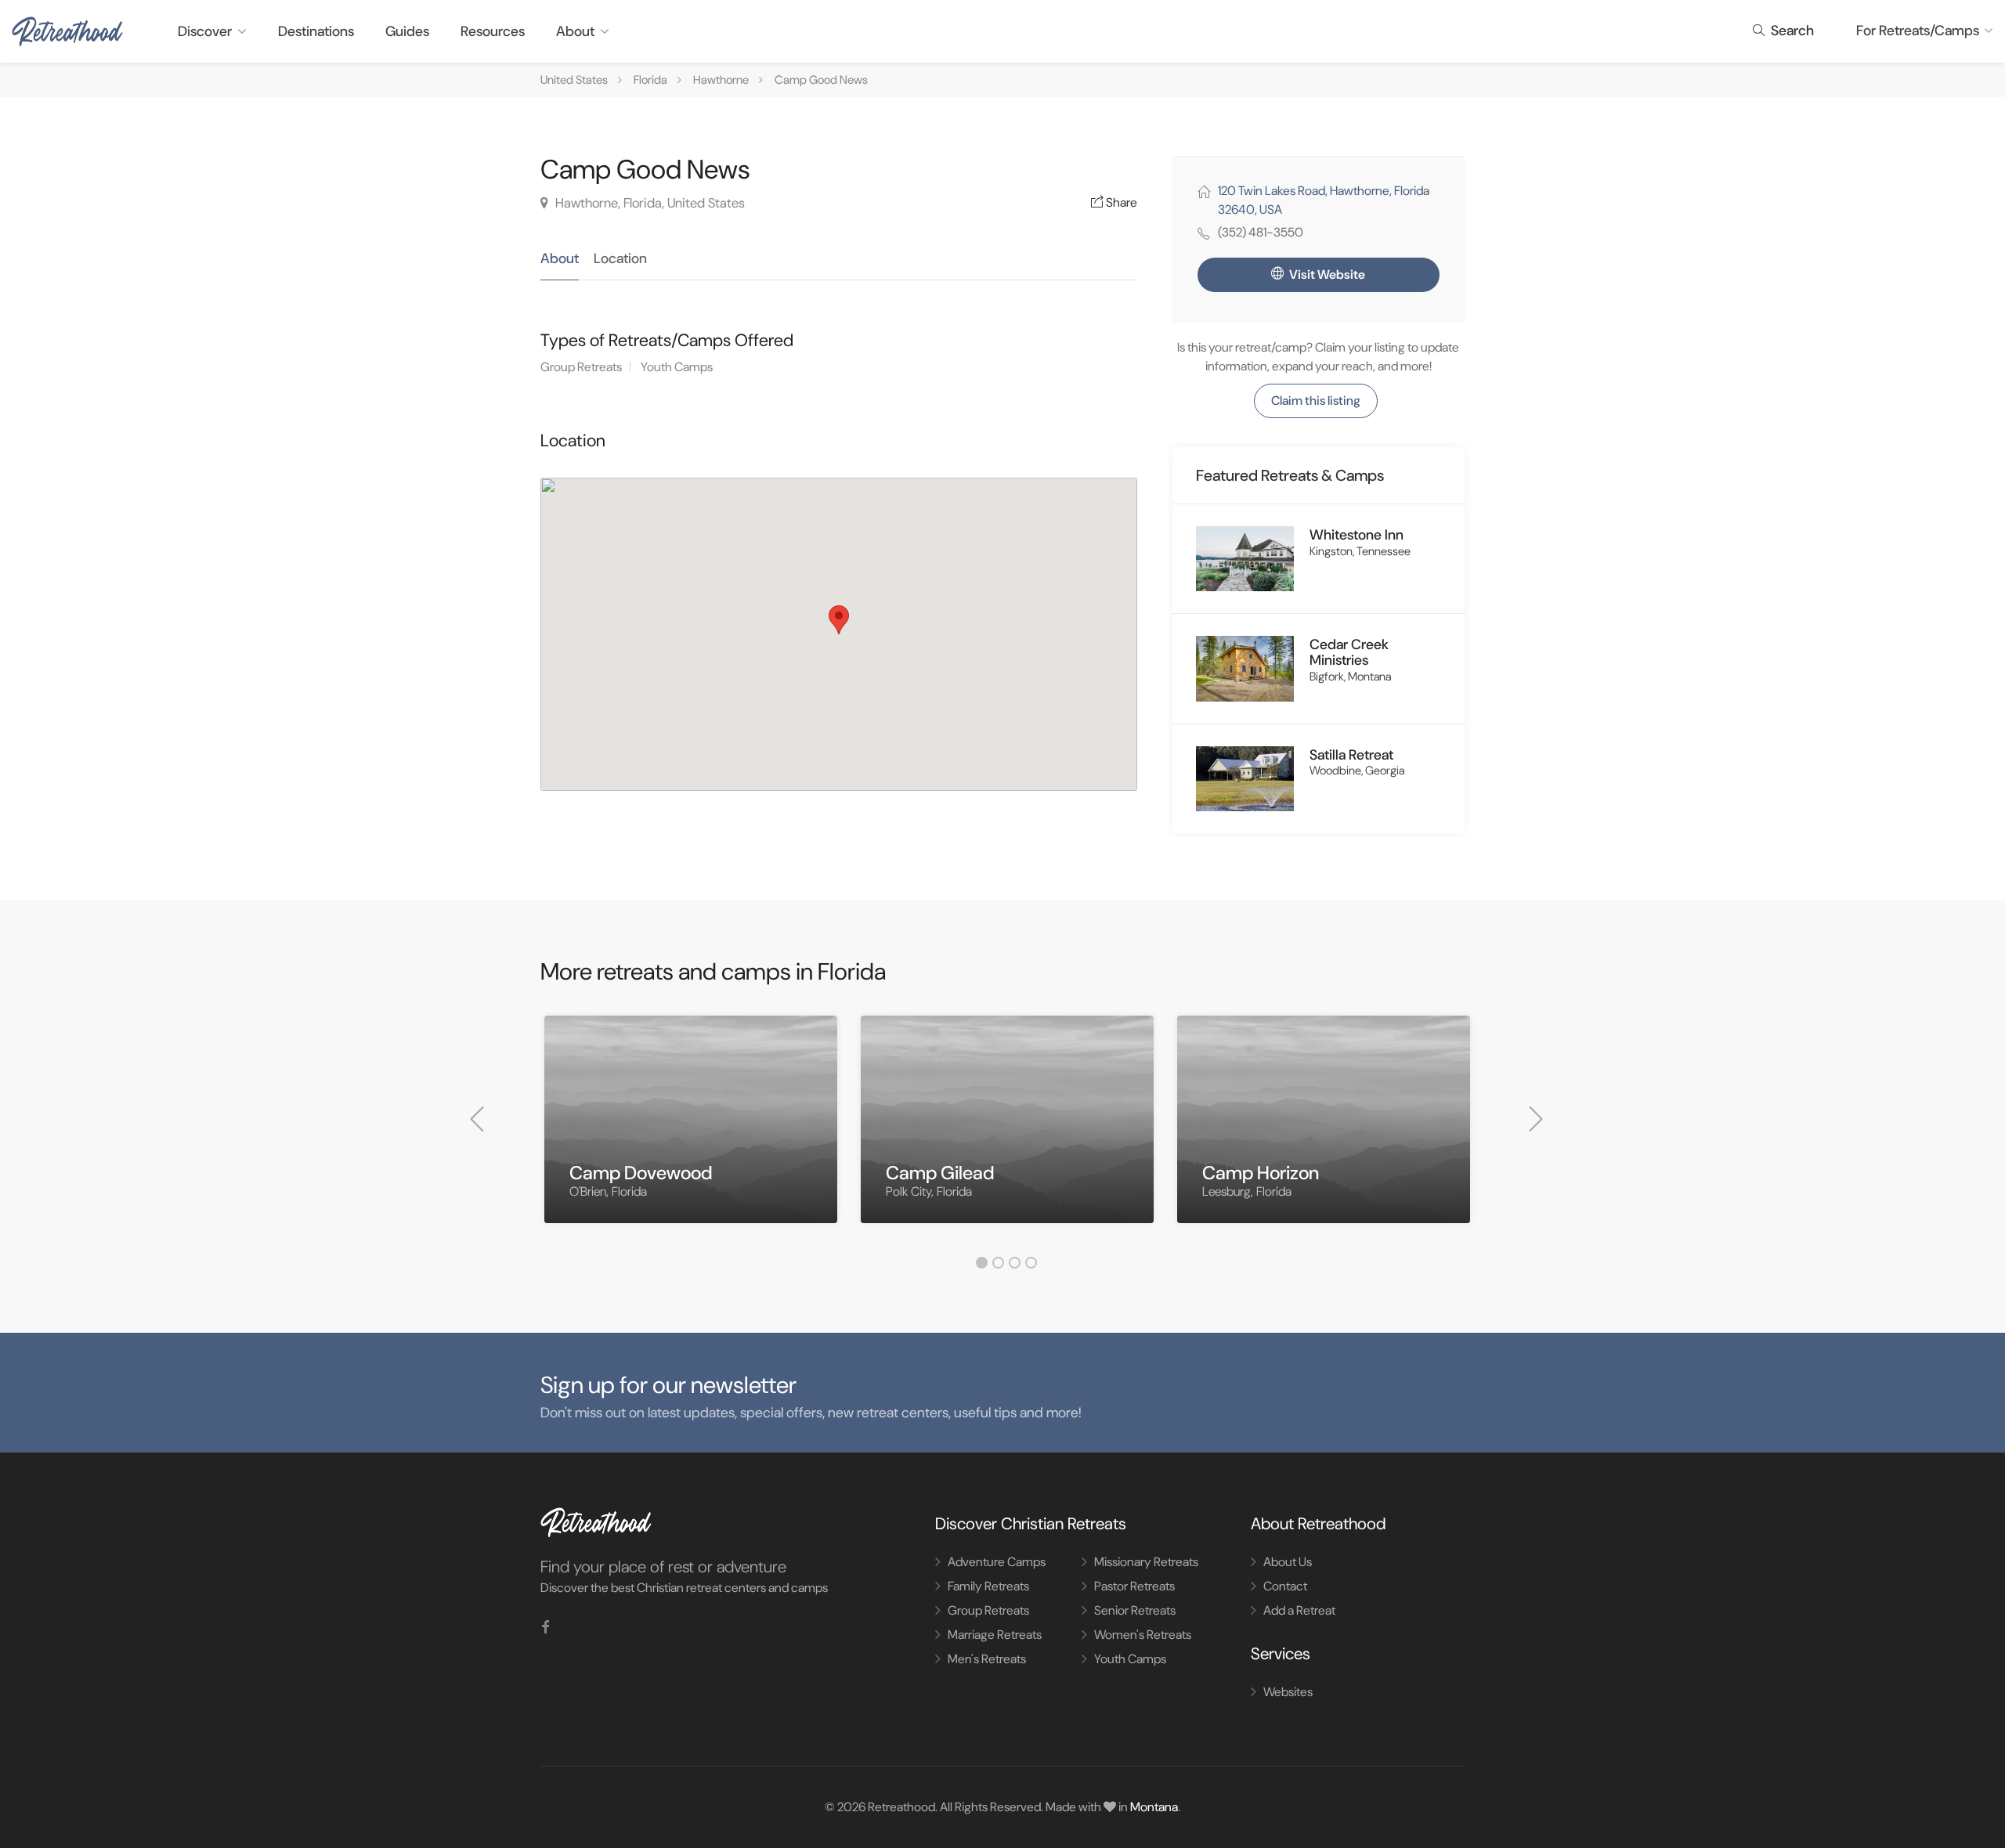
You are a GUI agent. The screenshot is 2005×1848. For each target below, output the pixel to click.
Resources (493, 31)
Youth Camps (677, 367)
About (575, 31)
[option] (691, 1131)
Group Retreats (581, 367)
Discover (205, 31)
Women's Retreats (1143, 1635)
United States (574, 80)
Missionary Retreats (1146, 1562)
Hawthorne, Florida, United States (648, 203)
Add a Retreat (1299, 1610)
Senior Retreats (1135, 1610)
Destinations (316, 31)
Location (620, 258)
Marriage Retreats (995, 1635)
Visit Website (1326, 274)
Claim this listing (1316, 401)
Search (1791, 31)
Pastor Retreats (1134, 1586)
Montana (1154, 1807)
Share (1120, 202)
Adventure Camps (997, 1562)
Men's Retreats (987, 1659)
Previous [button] (477, 1119)
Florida (650, 80)
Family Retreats (988, 1586)
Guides (407, 31)
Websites (1288, 1692)
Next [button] (1536, 1119)
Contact (1285, 1586)
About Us (1288, 1562)
